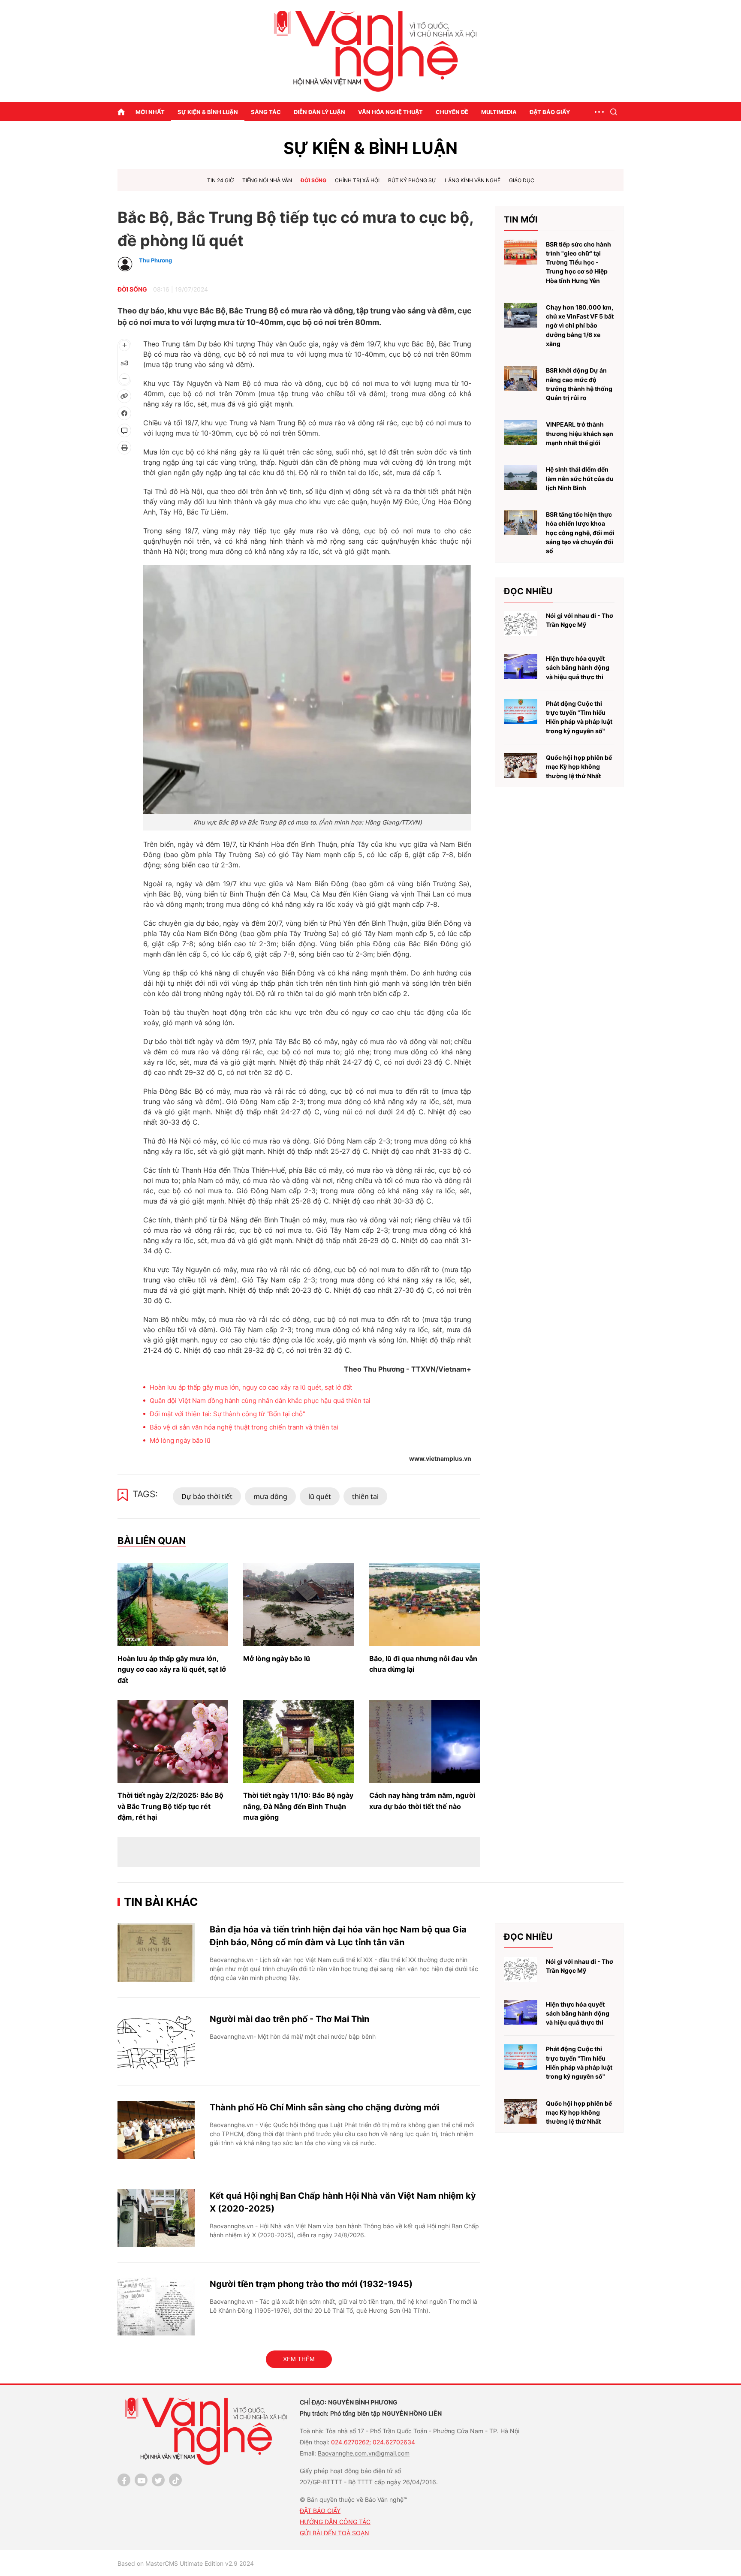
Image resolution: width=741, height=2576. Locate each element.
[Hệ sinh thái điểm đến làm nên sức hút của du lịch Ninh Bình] (521, 477)
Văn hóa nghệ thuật (390, 112)
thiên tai (365, 1496)
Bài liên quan (152, 1541)
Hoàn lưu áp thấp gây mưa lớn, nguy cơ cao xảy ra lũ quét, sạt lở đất (251, 1387)
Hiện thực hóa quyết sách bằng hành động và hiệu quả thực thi (578, 668)
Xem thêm (299, 2359)
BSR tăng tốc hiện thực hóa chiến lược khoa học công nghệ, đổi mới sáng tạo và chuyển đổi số (580, 533)
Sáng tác (266, 112)
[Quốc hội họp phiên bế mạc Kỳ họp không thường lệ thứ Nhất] (521, 766)
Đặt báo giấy (550, 112)
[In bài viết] (124, 448)
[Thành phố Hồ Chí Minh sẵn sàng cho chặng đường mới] (156, 2130)
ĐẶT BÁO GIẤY (320, 2511)
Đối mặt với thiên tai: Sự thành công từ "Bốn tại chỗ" (227, 1414)
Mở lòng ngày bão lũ (180, 1440)
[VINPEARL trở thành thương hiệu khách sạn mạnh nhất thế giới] (521, 432)
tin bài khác (161, 1902)
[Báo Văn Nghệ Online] (370, 51)
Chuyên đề (452, 112)
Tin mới (521, 220)
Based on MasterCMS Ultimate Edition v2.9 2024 (186, 2563)
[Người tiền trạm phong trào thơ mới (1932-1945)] (156, 2307)
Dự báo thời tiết (207, 1496)
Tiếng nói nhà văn (267, 180)
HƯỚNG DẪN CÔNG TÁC (335, 2522)
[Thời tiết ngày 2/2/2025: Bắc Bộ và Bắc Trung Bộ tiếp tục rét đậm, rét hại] (173, 1742)
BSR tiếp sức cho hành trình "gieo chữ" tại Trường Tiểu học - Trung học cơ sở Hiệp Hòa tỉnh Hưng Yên (578, 262)
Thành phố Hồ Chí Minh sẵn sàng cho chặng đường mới (324, 2107)
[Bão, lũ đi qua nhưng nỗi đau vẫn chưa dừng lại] (425, 1604)
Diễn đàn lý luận (319, 112)
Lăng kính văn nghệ (473, 180)
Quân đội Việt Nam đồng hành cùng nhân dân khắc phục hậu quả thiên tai (260, 1401)
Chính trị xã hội (357, 180)
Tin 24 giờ (220, 180)
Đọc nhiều (528, 591)
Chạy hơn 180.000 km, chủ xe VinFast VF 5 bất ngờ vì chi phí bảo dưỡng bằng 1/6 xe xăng (580, 325)
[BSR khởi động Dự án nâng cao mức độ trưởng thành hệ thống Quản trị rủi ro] (521, 378)
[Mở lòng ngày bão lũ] (298, 1604)
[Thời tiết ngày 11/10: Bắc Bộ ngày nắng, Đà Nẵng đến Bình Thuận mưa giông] (298, 1742)
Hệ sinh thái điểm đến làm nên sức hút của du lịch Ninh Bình (580, 478)
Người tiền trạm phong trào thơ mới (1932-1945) (311, 2284)
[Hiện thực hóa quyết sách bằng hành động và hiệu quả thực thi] (521, 667)
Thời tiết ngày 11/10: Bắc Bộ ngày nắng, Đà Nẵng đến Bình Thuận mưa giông (298, 1806)
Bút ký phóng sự (412, 180)
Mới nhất (150, 112)
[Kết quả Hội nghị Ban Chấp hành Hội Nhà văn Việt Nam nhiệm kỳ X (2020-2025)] (156, 2218)
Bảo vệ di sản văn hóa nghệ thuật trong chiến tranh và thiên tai (244, 1427)
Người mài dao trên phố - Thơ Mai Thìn (289, 2019)
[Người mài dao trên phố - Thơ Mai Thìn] (156, 2042)
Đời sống (313, 180)
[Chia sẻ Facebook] (124, 413)
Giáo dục (522, 180)
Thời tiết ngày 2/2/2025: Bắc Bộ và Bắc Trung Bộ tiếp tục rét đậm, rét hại (170, 1806)
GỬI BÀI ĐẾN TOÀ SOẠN (334, 2533)
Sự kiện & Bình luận (208, 112)
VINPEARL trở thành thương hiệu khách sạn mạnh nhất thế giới (580, 433)
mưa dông (270, 1496)
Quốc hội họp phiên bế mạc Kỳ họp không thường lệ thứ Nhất (579, 767)
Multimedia (499, 112)
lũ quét (320, 1496)
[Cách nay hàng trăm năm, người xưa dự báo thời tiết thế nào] (425, 1742)
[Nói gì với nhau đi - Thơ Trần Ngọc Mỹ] (521, 624)
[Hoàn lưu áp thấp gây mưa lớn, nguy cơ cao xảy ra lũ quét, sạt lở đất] (173, 1604)
